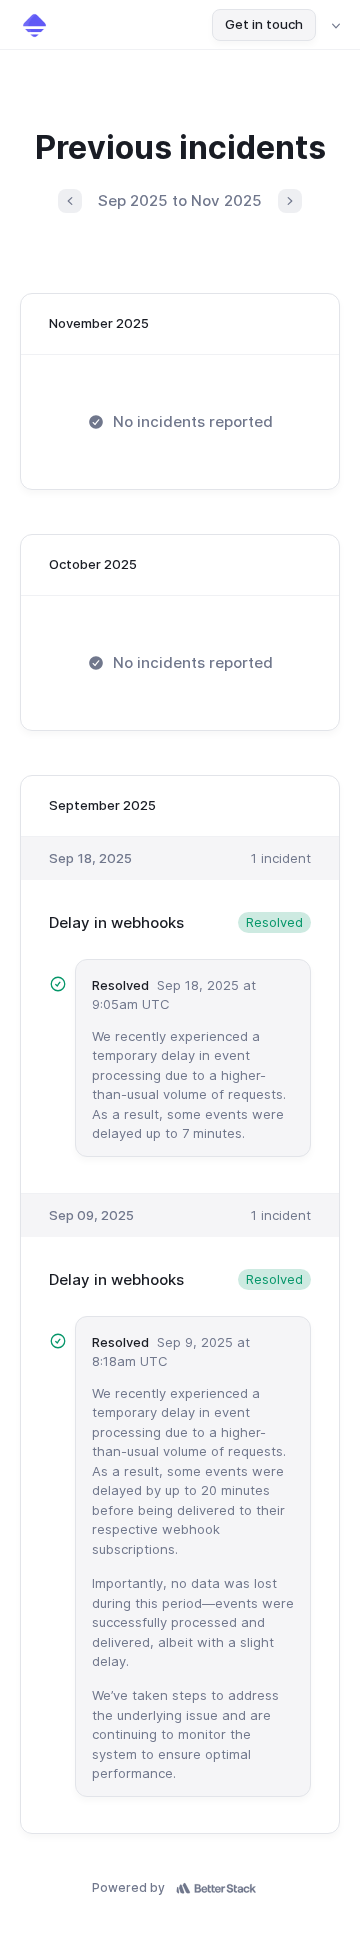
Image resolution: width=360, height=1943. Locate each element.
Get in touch (264, 24)
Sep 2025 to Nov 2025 (180, 200)
